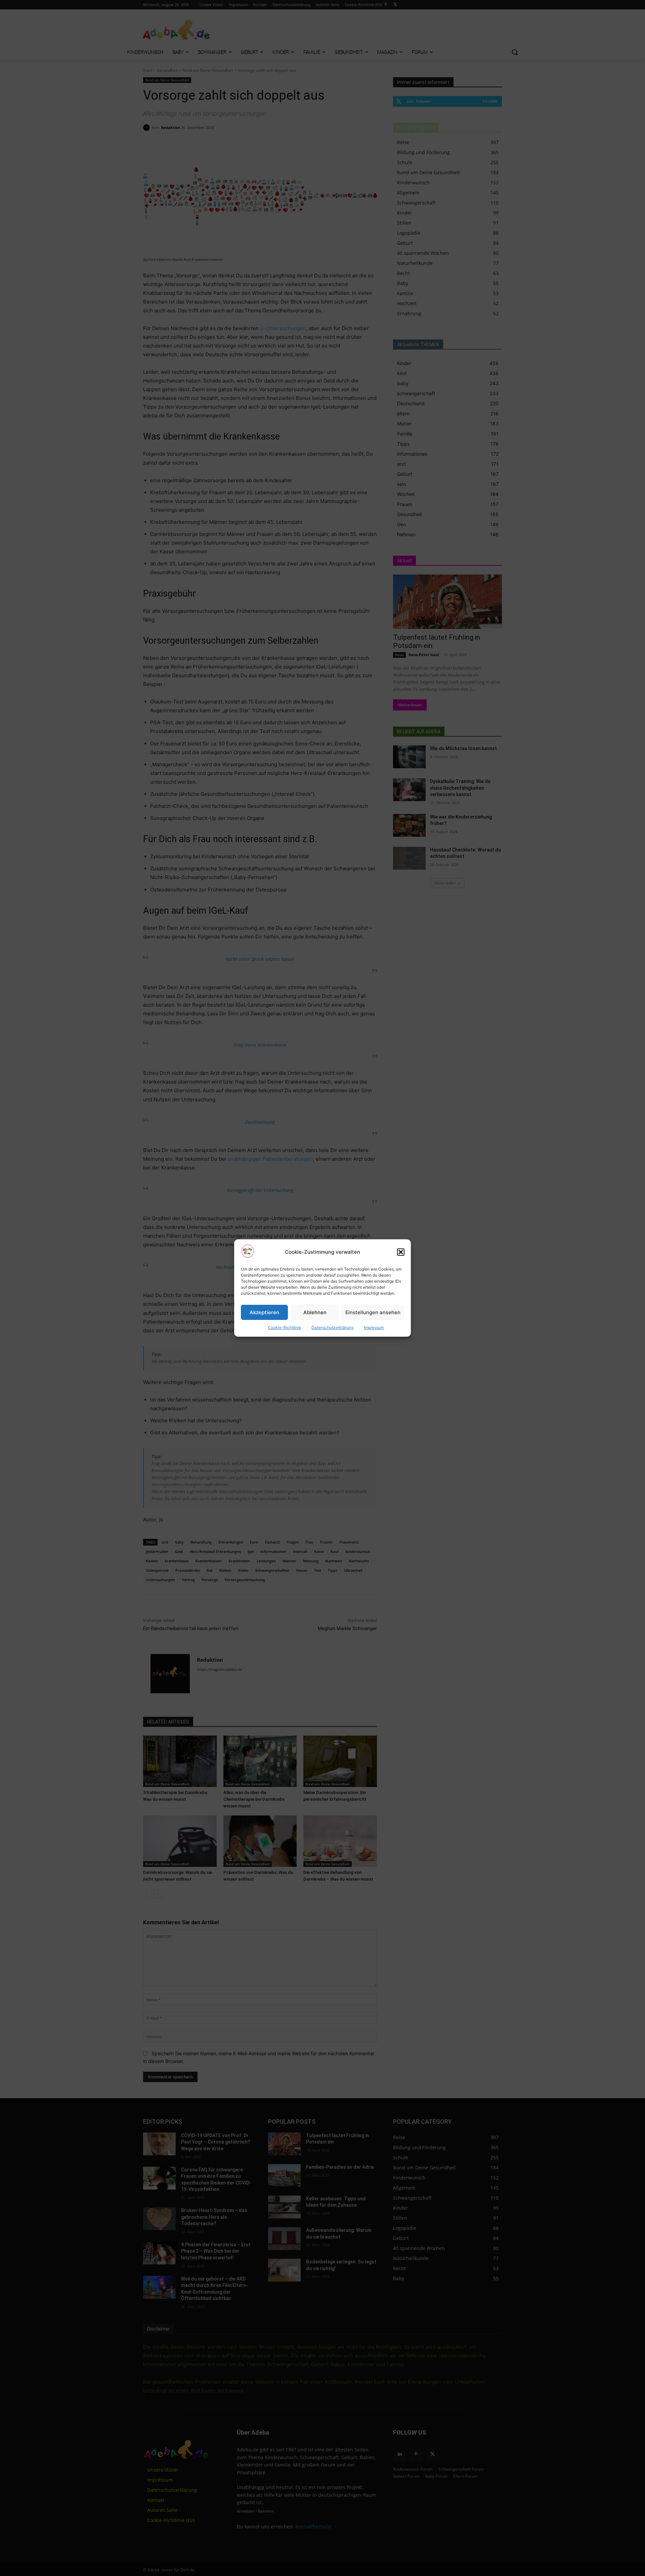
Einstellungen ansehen (373, 1312)
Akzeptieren (264, 1312)
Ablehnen (315, 1312)
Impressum (374, 1327)
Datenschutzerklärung (332, 1327)
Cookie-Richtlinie (285, 1327)
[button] (401, 1252)
